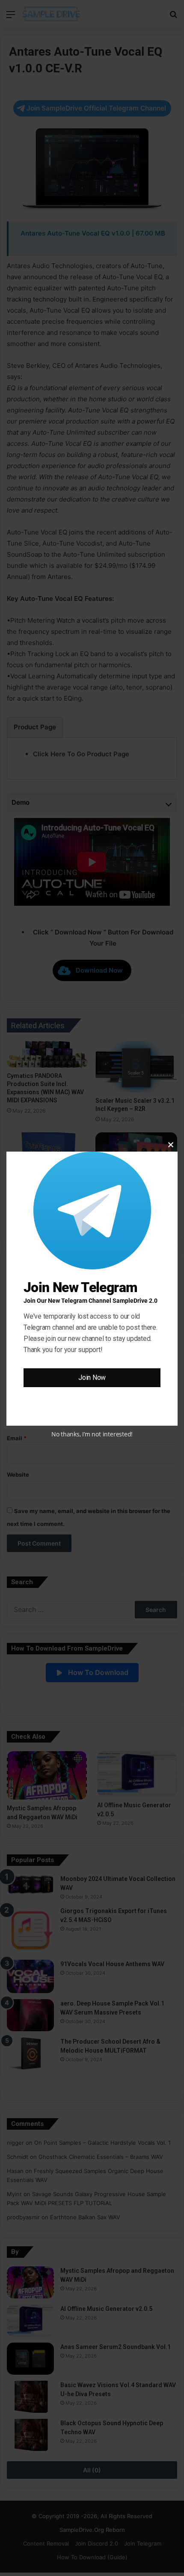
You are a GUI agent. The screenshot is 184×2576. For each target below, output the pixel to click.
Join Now (92, 1378)
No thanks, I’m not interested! (92, 1434)
